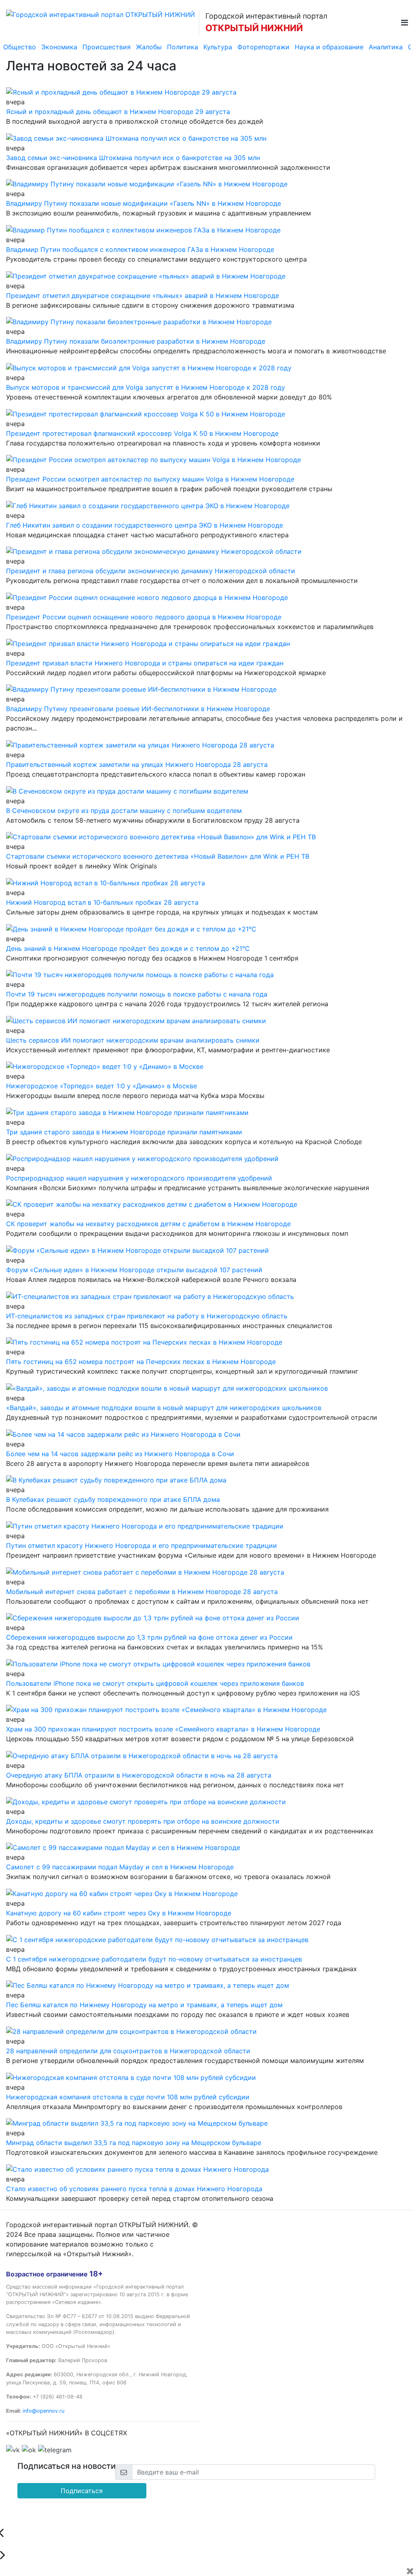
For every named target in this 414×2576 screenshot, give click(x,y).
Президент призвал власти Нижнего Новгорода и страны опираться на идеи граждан (145, 663)
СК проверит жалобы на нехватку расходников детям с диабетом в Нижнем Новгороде (148, 1224)
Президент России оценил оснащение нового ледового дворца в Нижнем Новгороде (144, 617)
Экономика (59, 47)
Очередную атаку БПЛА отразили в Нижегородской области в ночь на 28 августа (139, 1775)
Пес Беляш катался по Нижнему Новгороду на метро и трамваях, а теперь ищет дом (144, 2005)
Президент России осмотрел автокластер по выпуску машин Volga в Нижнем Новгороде (150, 479)
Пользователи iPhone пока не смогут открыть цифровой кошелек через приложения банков (155, 1683)
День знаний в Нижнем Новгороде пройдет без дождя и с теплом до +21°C (128, 948)
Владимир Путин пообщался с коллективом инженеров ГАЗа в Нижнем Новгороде (140, 249)
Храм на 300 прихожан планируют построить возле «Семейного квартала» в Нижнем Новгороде (163, 1729)
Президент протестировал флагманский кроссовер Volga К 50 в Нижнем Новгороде (142, 433)
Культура (218, 47)
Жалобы (149, 47)
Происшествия (107, 47)
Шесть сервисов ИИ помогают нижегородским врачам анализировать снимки (133, 1040)
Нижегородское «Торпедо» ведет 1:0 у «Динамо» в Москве (101, 1086)
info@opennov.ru (43, 2411)
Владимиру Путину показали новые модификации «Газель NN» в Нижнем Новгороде (144, 203)
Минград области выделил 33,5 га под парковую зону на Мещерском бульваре (134, 2143)
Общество (20, 47)
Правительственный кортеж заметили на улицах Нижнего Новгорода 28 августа (137, 764)
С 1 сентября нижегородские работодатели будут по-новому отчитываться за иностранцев (154, 1959)
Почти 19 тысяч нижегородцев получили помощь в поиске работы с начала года (137, 994)
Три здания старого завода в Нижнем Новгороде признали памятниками (124, 1132)
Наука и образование (329, 47)
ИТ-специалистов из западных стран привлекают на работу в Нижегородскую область (147, 1316)
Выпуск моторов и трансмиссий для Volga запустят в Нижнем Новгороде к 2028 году (146, 387)
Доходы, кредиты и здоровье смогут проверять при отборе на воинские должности (143, 1821)
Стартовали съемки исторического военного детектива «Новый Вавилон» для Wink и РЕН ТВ (158, 856)
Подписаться (82, 2491)
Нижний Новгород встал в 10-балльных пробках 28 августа (102, 902)
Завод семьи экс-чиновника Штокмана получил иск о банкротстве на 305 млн (133, 158)
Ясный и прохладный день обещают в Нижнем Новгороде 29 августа (118, 112)
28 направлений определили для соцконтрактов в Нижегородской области (128, 2051)
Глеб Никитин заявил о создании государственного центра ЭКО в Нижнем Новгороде (145, 525)
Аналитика (386, 47)
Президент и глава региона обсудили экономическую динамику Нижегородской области (151, 571)
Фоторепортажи (263, 47)
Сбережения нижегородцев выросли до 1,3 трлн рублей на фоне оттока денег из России (149, 1637)
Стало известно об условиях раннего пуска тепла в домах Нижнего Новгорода (134, 2189)
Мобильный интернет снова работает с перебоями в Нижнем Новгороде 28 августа (142, 1592)
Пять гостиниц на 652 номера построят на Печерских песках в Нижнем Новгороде (141, 1362)
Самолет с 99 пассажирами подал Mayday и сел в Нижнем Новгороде (120, 1867)
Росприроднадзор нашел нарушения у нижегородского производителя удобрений (139, 1178)
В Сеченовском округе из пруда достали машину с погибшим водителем (124, 811)
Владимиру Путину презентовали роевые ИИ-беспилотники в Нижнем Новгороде (138, 709)
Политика (183, 47)
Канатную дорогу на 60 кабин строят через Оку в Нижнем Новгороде (119, 1913)
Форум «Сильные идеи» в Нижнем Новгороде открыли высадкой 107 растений (134, 1270)
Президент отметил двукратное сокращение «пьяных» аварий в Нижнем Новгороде (143, 296)
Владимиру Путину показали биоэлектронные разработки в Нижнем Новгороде (136, 341)
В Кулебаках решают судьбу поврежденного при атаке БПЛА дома (113, 1499)
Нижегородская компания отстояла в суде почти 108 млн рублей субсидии (128, 2097)
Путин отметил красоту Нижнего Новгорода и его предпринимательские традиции (142, 1546)
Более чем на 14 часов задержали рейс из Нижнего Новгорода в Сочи (120, 1454)
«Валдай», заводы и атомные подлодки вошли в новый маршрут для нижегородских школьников (164, 1408)
